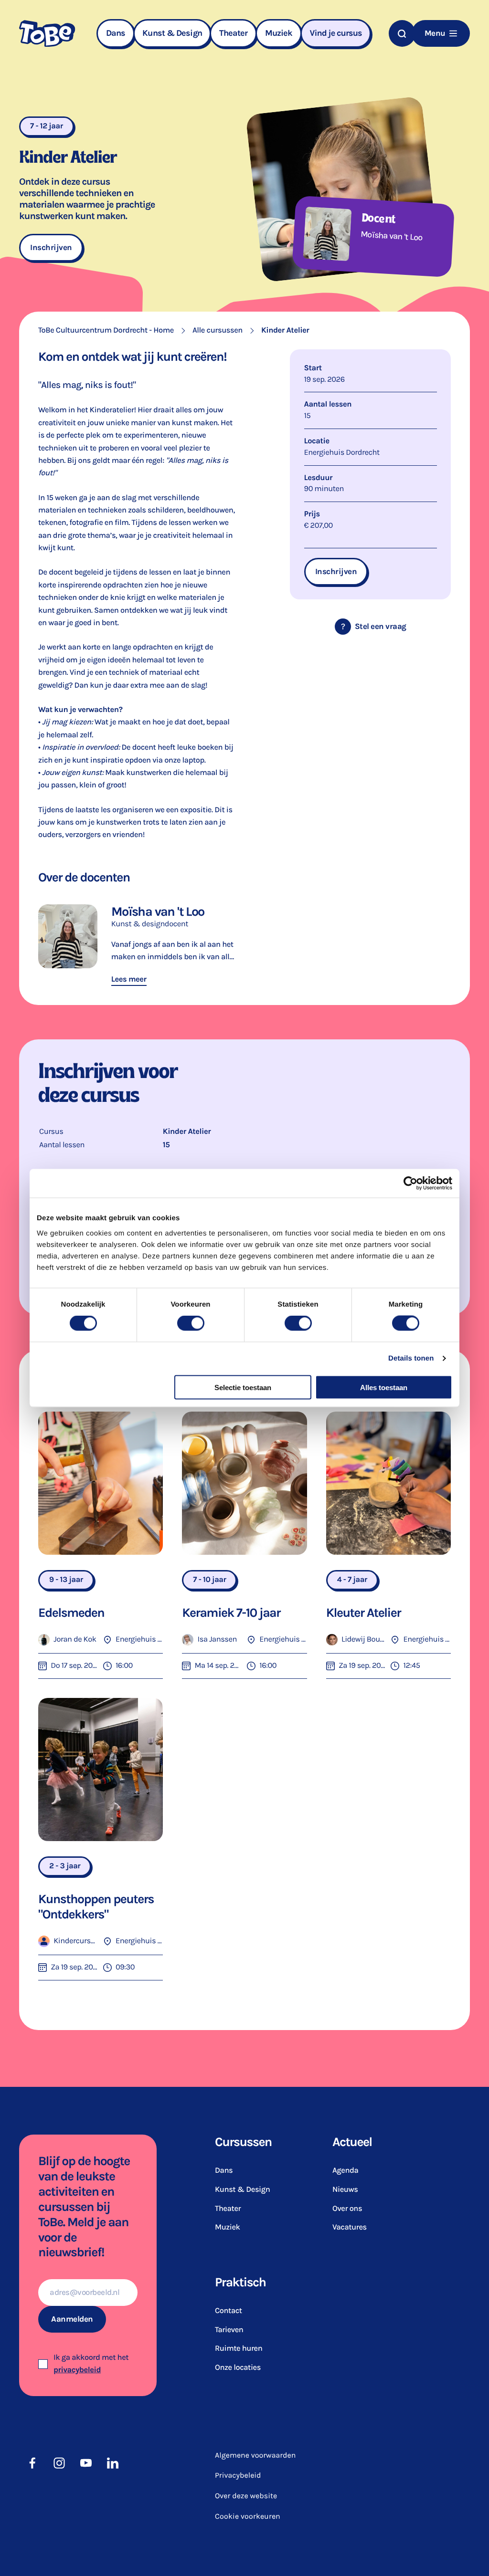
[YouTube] (86, 2463)
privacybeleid (77, 2370)
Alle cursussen (218, 330)
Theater (234, 33)
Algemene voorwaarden (255, 2456)
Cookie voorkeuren (248, 2516)
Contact (229, 2311)
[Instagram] (59, 2463)
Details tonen (411, 1358)
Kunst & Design (172, 33)
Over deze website (246, 2496)
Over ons (347, 2209)
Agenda (345, 2171)
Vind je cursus (335, 33)
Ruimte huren (239, 2349)
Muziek (279, 33)
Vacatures (350, 2227)
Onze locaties (238, 2368)
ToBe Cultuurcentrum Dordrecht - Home (106, 330)
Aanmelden (72, 2319)
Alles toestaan (384, 1387)
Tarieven (229, 2330)
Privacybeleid (238, 2476)
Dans (116, 33)
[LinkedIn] (113, 2463)
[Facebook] (32, 2463)
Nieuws (345, 2190)
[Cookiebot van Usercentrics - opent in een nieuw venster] (410, 1183)
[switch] (191, 1323)
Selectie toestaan (243, 1387)
